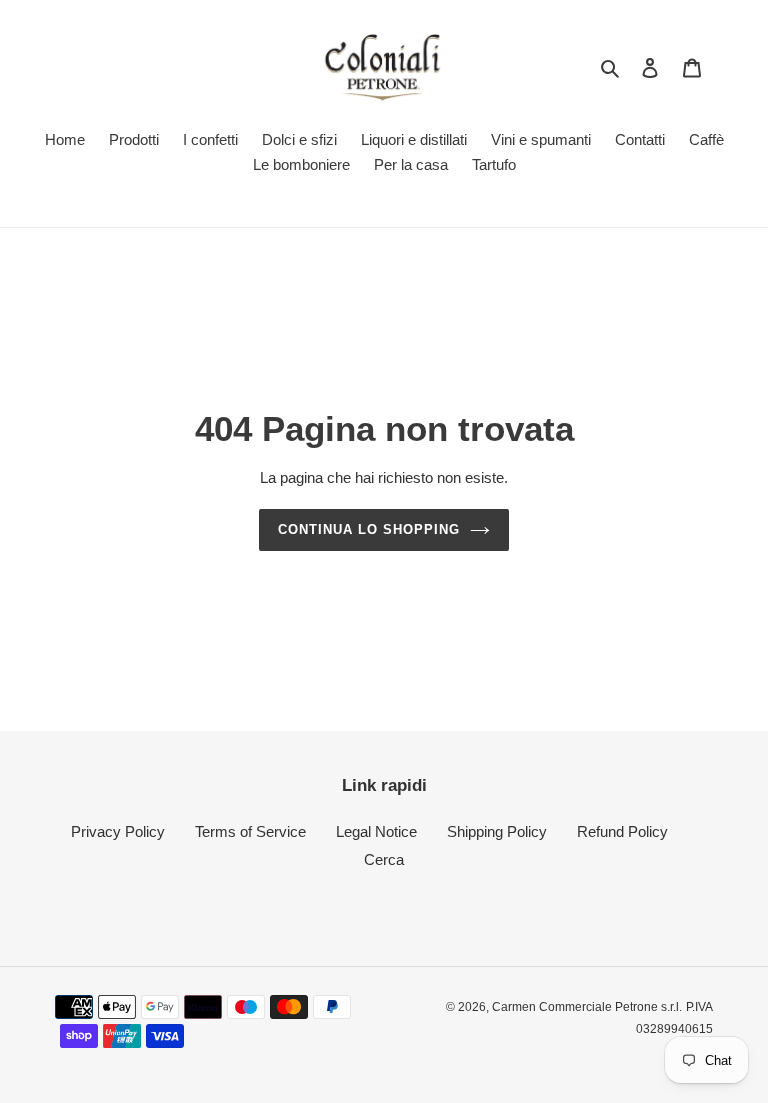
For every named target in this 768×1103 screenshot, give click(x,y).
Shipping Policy (497, 831)
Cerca (384, 859)
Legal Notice (376, 831)
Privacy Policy (118, 831)
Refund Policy (622, 831)
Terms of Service (250, 831)
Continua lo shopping (369, 529)
